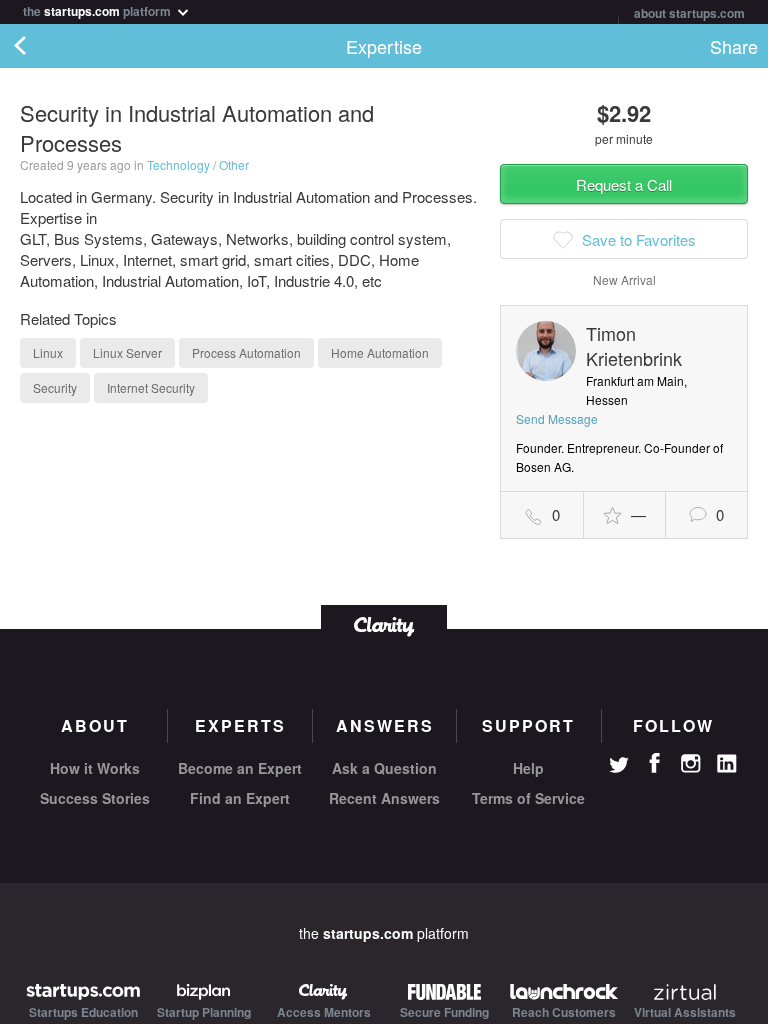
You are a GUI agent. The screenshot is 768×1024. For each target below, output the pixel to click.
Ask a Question (384, 768)
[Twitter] (619, 767)
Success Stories (95, 798)
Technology (178, 164)
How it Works (95, 768)
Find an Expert (240, 798)
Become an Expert (240, 768)
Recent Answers (384, 798)
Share (734, 46)
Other (234, 164)
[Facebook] (655, 763)
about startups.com (689, 13)
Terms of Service (528, 798)
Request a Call (624, 184)
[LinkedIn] (727, 764)
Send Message (557, 418)
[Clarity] (384, 624)
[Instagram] (691, 764)
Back (40, 46)
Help (528, 768)
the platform (98, 9)
